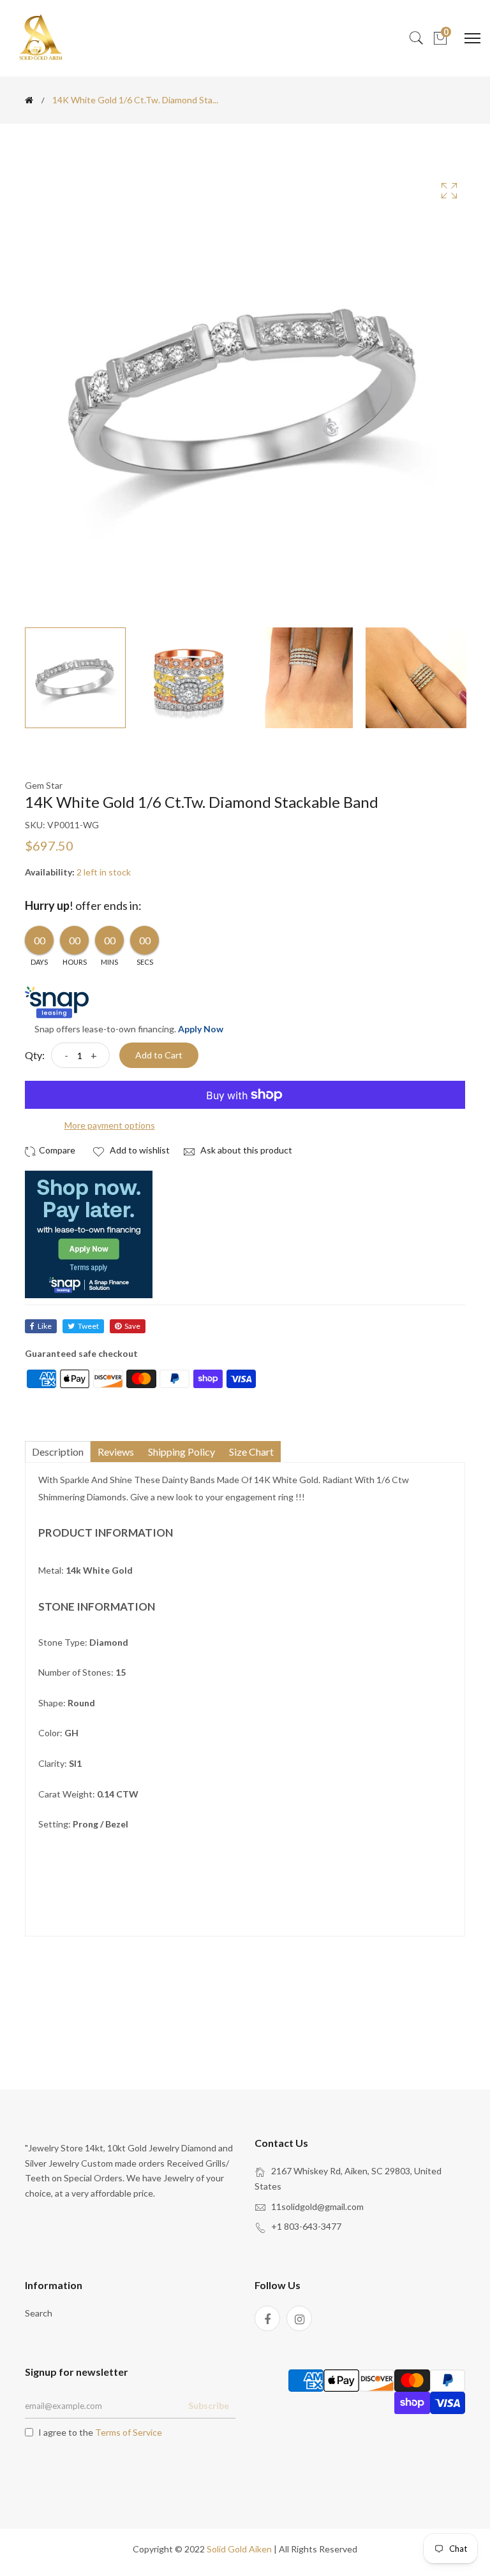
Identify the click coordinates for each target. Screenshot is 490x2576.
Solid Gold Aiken (239, 2549)
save (132, 1326)
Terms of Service (129, 2432)
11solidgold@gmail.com (317, 2206)
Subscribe (209, 2405)
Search (39, 2313)
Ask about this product (245, 1150)
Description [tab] (58, 1452)
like (45, 1326)
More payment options (110, 1125)
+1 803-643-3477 (306, 2226)
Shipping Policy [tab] (182, 1452)
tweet (88, 1326)
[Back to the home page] (29, 100)
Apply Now (201, 1029)
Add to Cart (159, 1055)
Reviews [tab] (116, 1452)
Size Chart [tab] (251, 1452)
